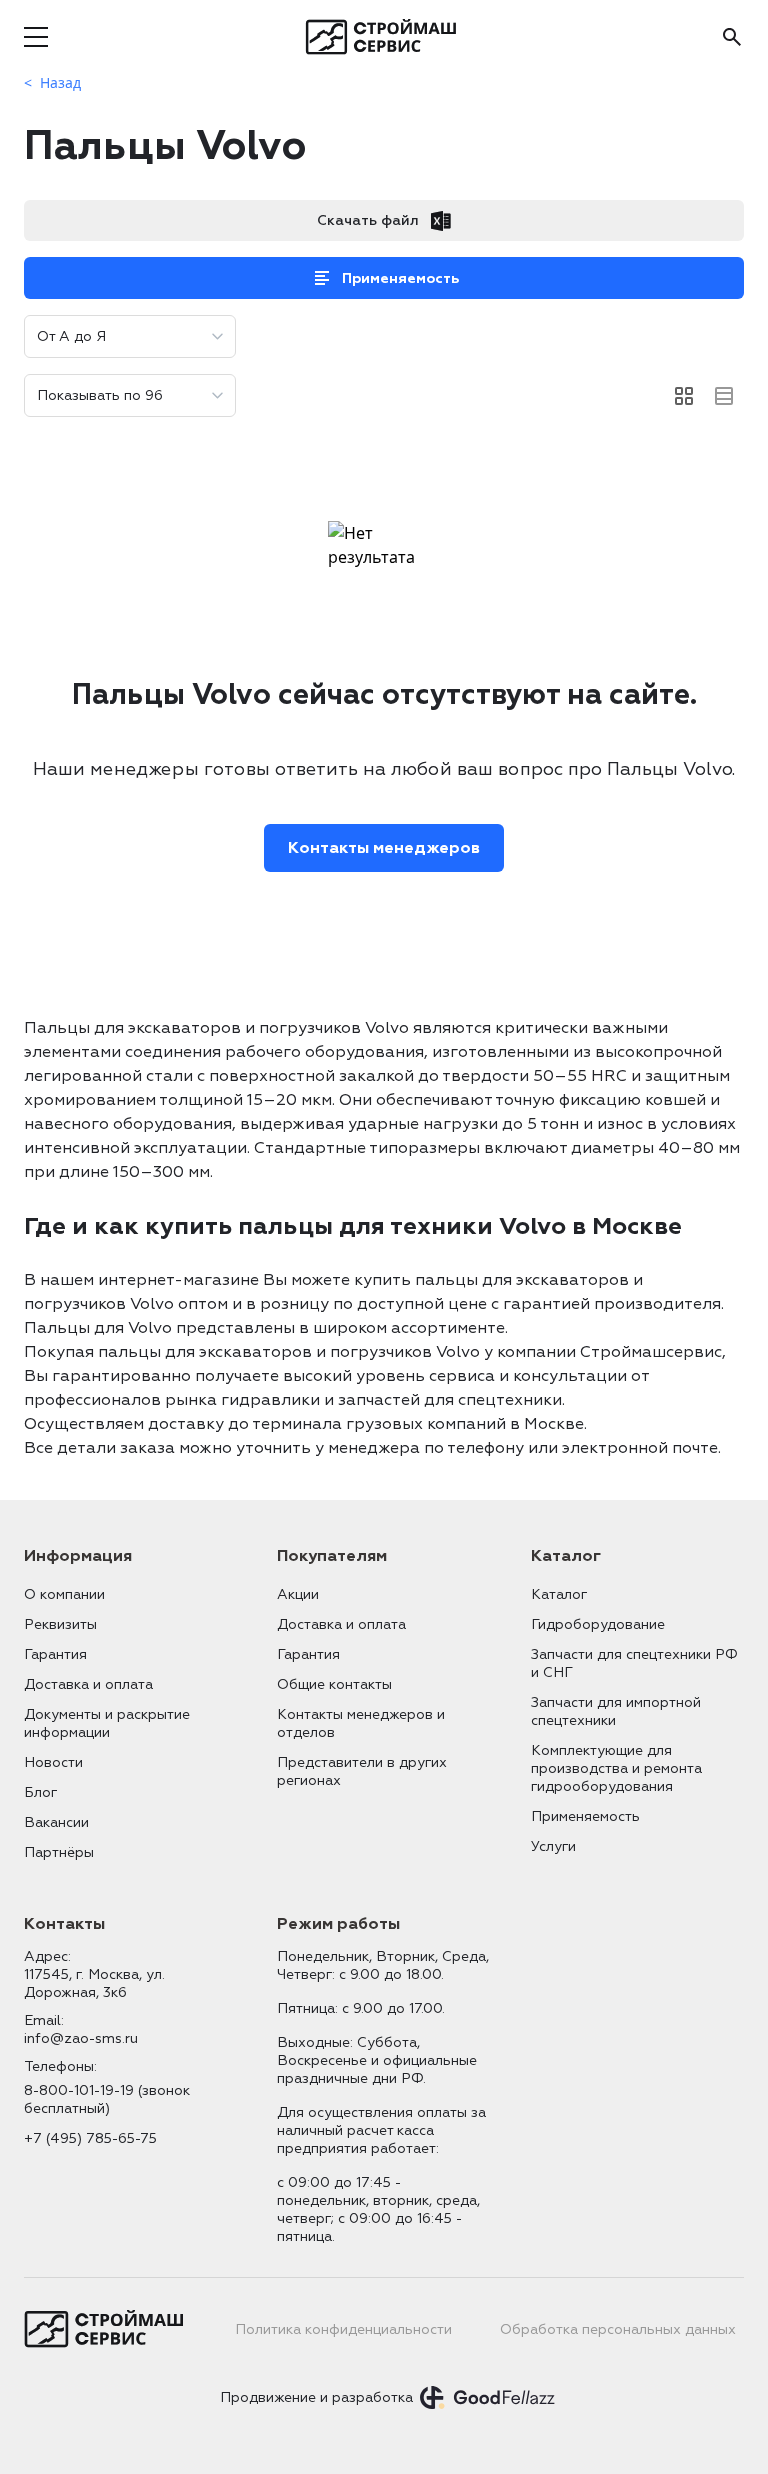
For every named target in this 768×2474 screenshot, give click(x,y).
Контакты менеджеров (384, 848)
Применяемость (400, 278)
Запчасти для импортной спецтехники (616, 1711)
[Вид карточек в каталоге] (684, 396)
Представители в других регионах (362, 1771)
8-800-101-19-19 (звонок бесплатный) (107, 2099)
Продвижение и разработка (316, 2397)
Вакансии (56, 1822)
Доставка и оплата (88, 1684)
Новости (53, 1762)
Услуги (553, 1846)
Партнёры (59, 1852)
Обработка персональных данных (618, 2329)
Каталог (559, 1594)
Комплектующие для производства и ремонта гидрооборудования (616, 1768)
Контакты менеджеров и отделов (361, 1723)
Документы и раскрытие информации (107, 1723)
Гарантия (55, 1654)
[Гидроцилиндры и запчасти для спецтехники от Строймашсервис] (384, 37)
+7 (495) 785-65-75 (90, 2138)
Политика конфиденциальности (343, 2329)
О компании (64, 1594)
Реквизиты (60, 1624)
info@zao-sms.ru (81, 2038)
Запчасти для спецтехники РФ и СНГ (634, 1663)
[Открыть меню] (36, 37)
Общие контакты (334, 1684)
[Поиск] (732, 37)
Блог (40, 1792)
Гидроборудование (598, 1624)
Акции (298, 1594)
